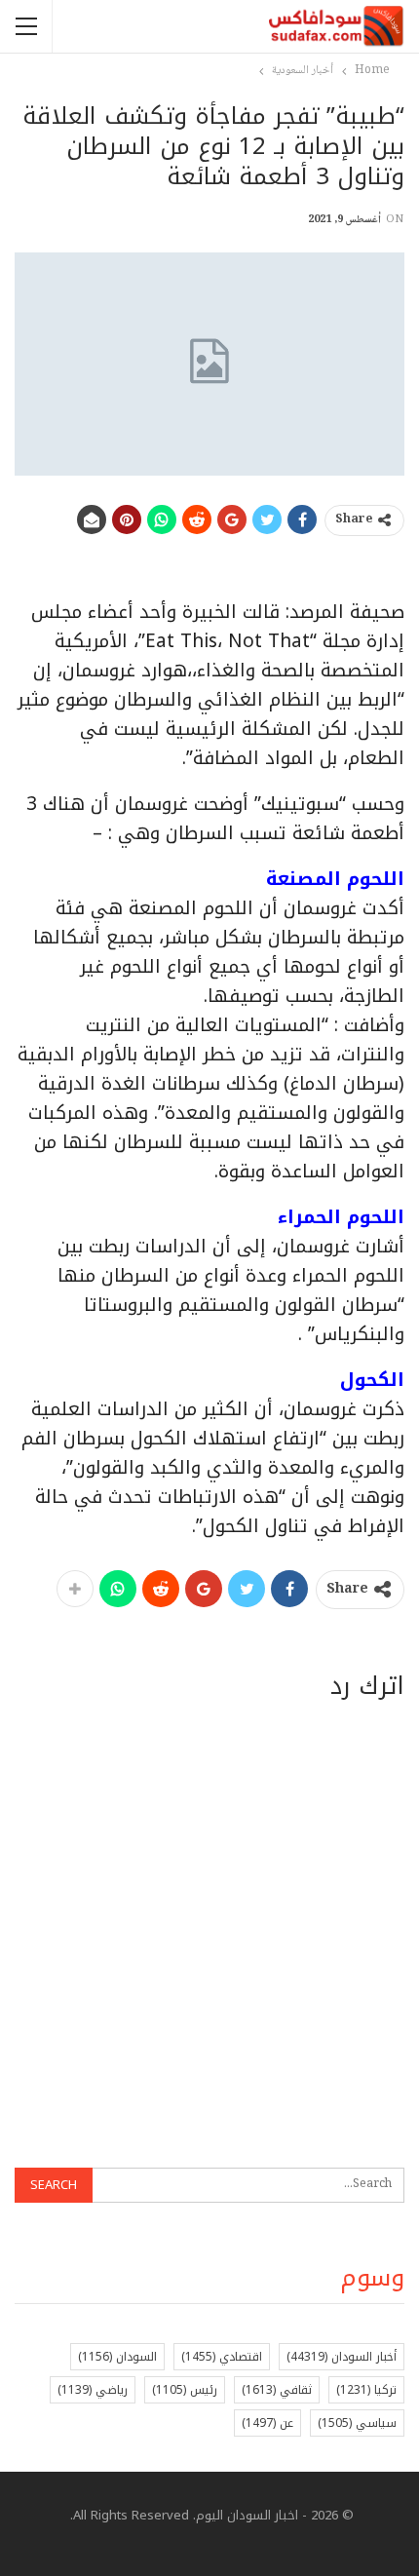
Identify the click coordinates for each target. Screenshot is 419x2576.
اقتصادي (222, 2357)
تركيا (366, 2390)
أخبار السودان (342, 2357)
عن (267, 2423)
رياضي (93, 2390)
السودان (117, 2357)
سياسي (357, 2423)
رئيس (185, 2390)
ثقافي (277, 2390)
